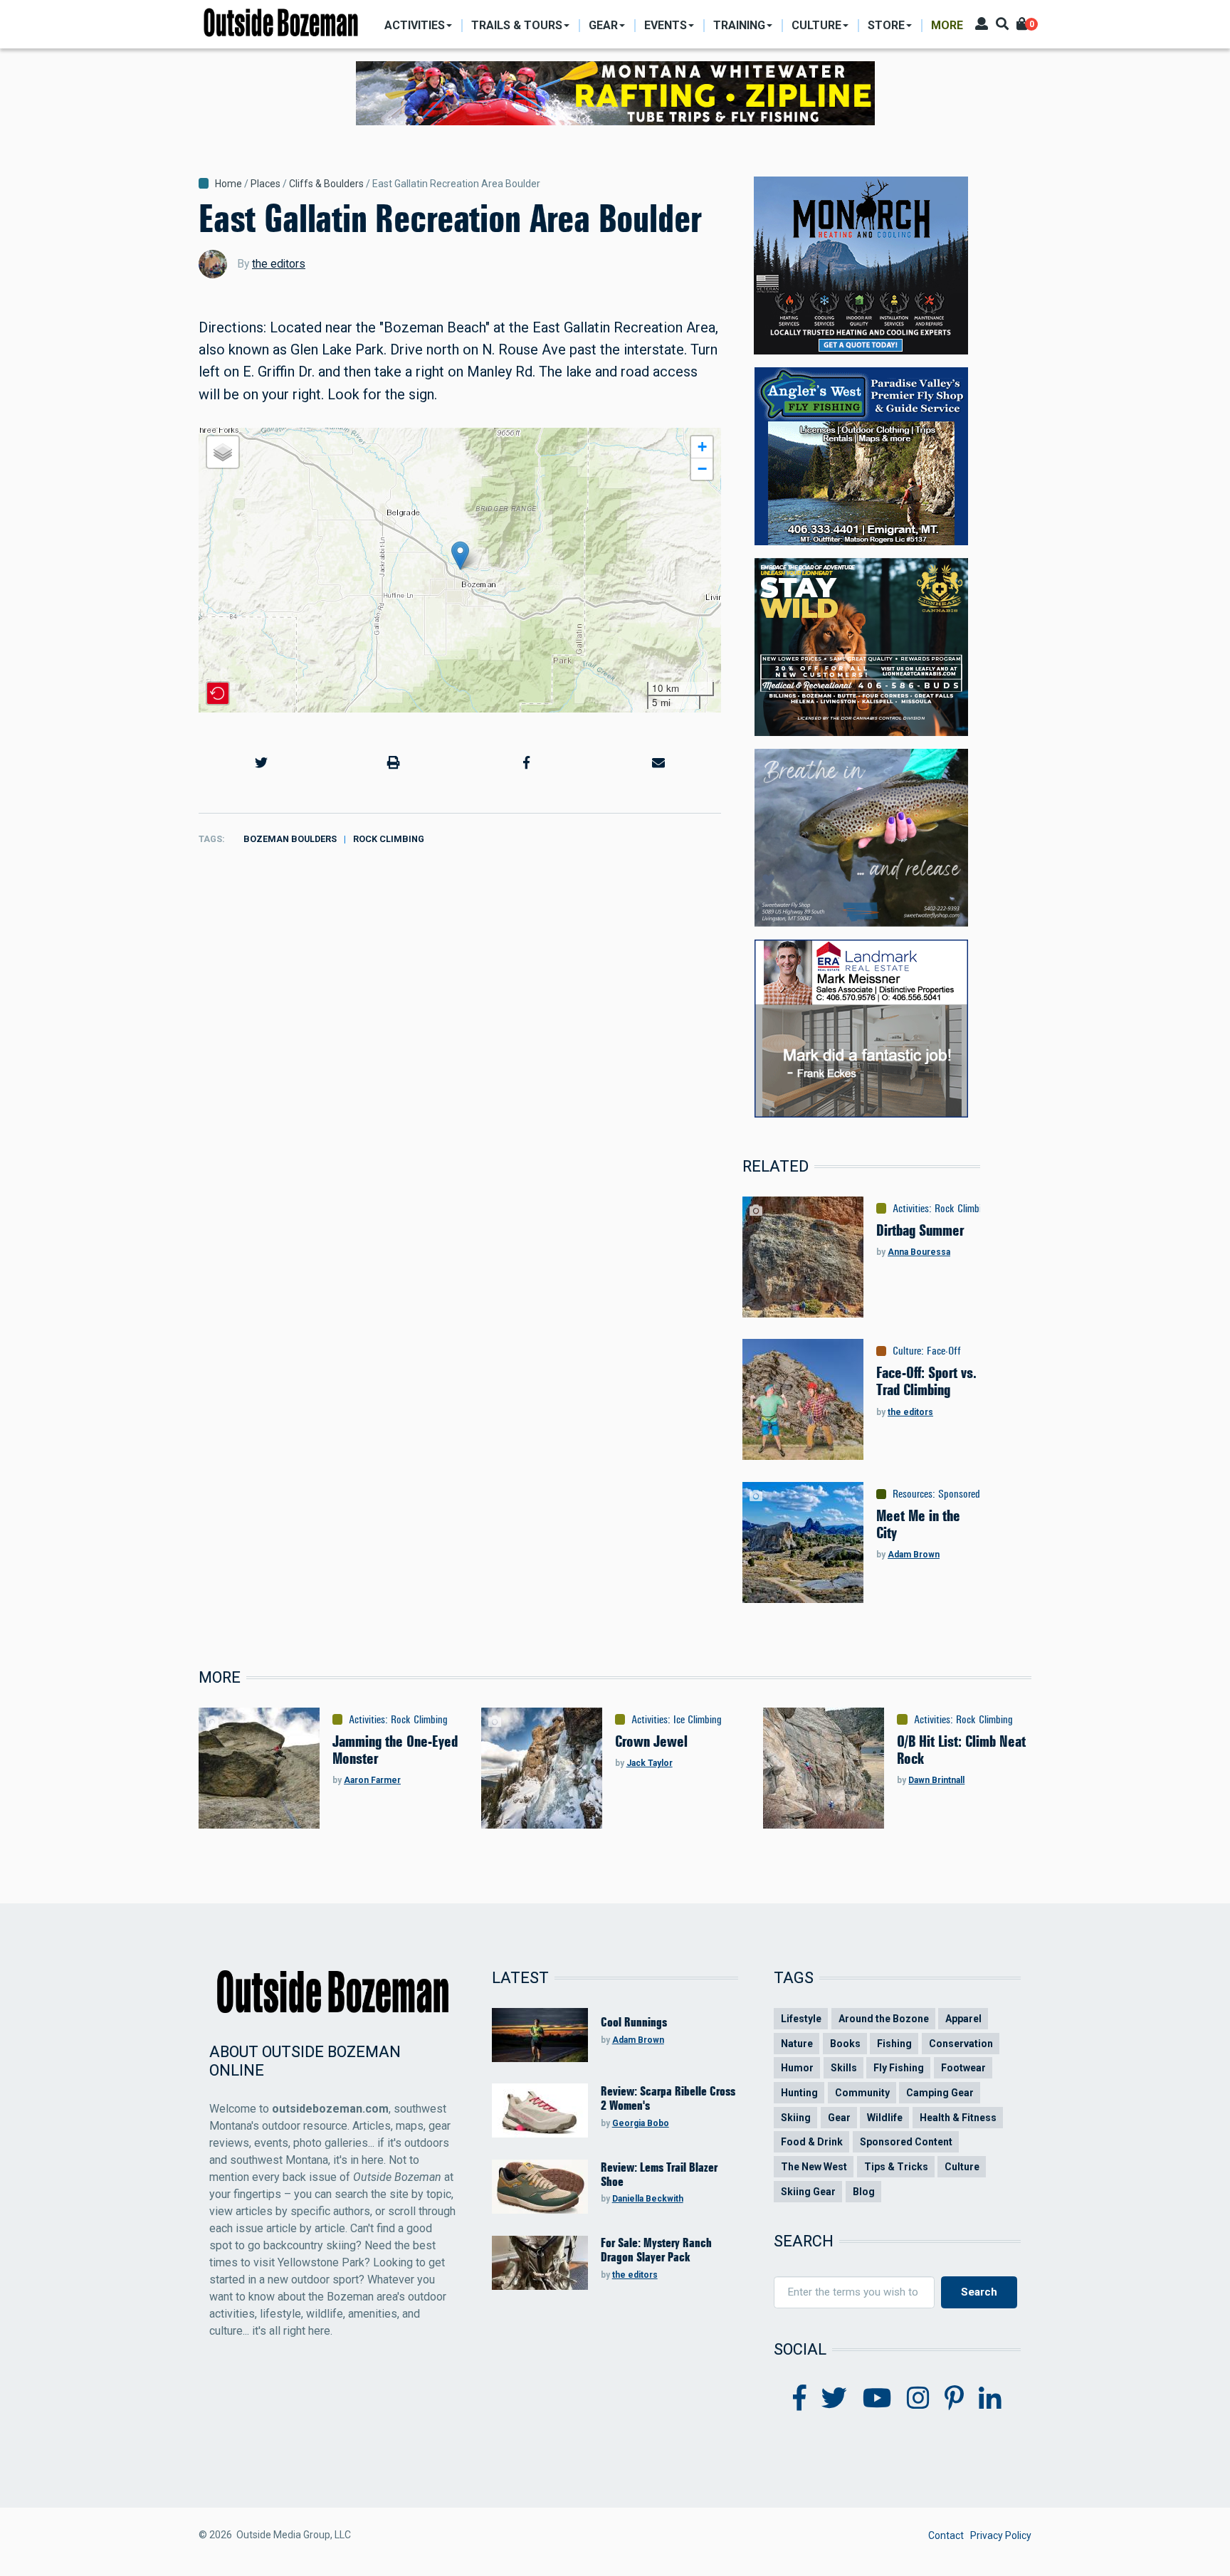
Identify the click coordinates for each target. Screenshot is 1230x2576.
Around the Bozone (884, 2019)
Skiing (796, 2118)
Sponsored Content (977, 1494)
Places (266, 184)
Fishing (894, 2044)
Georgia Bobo (641, 2123)
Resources (913, 1494)
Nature (797, 2044)
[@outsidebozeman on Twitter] (834, 2399)
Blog (864, 2192)
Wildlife (885, 2118)
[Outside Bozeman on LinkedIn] (990, 2399)
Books (845, 2044)
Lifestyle (801, 2019)
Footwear (963, 2068)
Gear (839, 2118)
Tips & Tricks (896, 2167)
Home (228, 184)
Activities (911, 1209)
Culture (907, 1351)
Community (862, 2093)
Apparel (963, 2019)
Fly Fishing (899, 2068)
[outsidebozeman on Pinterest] (954, 2399)
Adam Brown (914, 1555)
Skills (844, 2068)
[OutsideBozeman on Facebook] (800, 2399)
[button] (460, 556)
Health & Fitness (958, 2118)
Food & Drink (812, 2142)
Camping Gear (940, 2093)
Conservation (961, 2044)
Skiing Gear (808, 2192)
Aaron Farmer (372, 1780)
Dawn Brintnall (936, 1780)
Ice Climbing (698, 1720)
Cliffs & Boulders (326, 184)
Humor (797, 2068)
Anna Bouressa (919, 1252)
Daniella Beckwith (648, 2199)
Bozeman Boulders (290, 839)
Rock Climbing (389, 839)
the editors (279, 264)
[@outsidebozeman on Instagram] (918, 2399)
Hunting (799, 2093)
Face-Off (944, 1351)
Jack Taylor (650, 1763)
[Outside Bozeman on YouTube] (877, 2399)
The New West (814, 2167)
